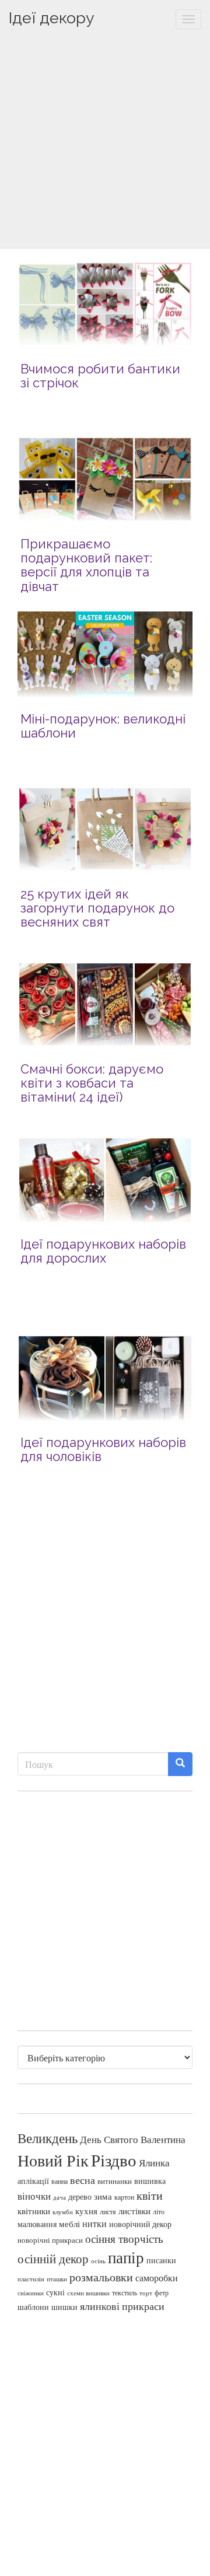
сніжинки (31, 2293)
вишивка (150, 2181)
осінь (98, 2261)
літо (159, 2211)
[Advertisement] (105, 143)
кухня (86, 2211)
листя (108, 2211)
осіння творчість (124, 2238)
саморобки (157, 2278)
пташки (57, 2279)
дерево (80, 2197)
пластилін (31, 2279)
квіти (150, 2195)
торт (146, 2293)
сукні (55, 2292)
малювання (37, 2224)
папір (126, 2257)
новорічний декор (140, 2224)
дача (60, 2197)
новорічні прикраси (50, 2240)
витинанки (115, 2181)
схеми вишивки (88, 2293)
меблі (69, 2224)
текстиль (125, 2292)
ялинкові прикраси (122, 2306)
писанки (161, 2260)
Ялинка (154, 2163)
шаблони (33, 2307)
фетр (162, 2292)
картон (124, 2197)
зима (103, 2196)
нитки (94, 2224)
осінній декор (53, 2259)
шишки (64, 2307)
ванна (60, 2181)
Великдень (48, 2138)
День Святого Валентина (133, 2139)
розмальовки (101, 2277)
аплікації (33, 2181)
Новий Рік (53, 2160)
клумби (63, 2212)
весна (83, 2180)
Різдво (114, 2160)
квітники (34, 2211)
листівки (134, 2211)
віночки (34, 2196)
